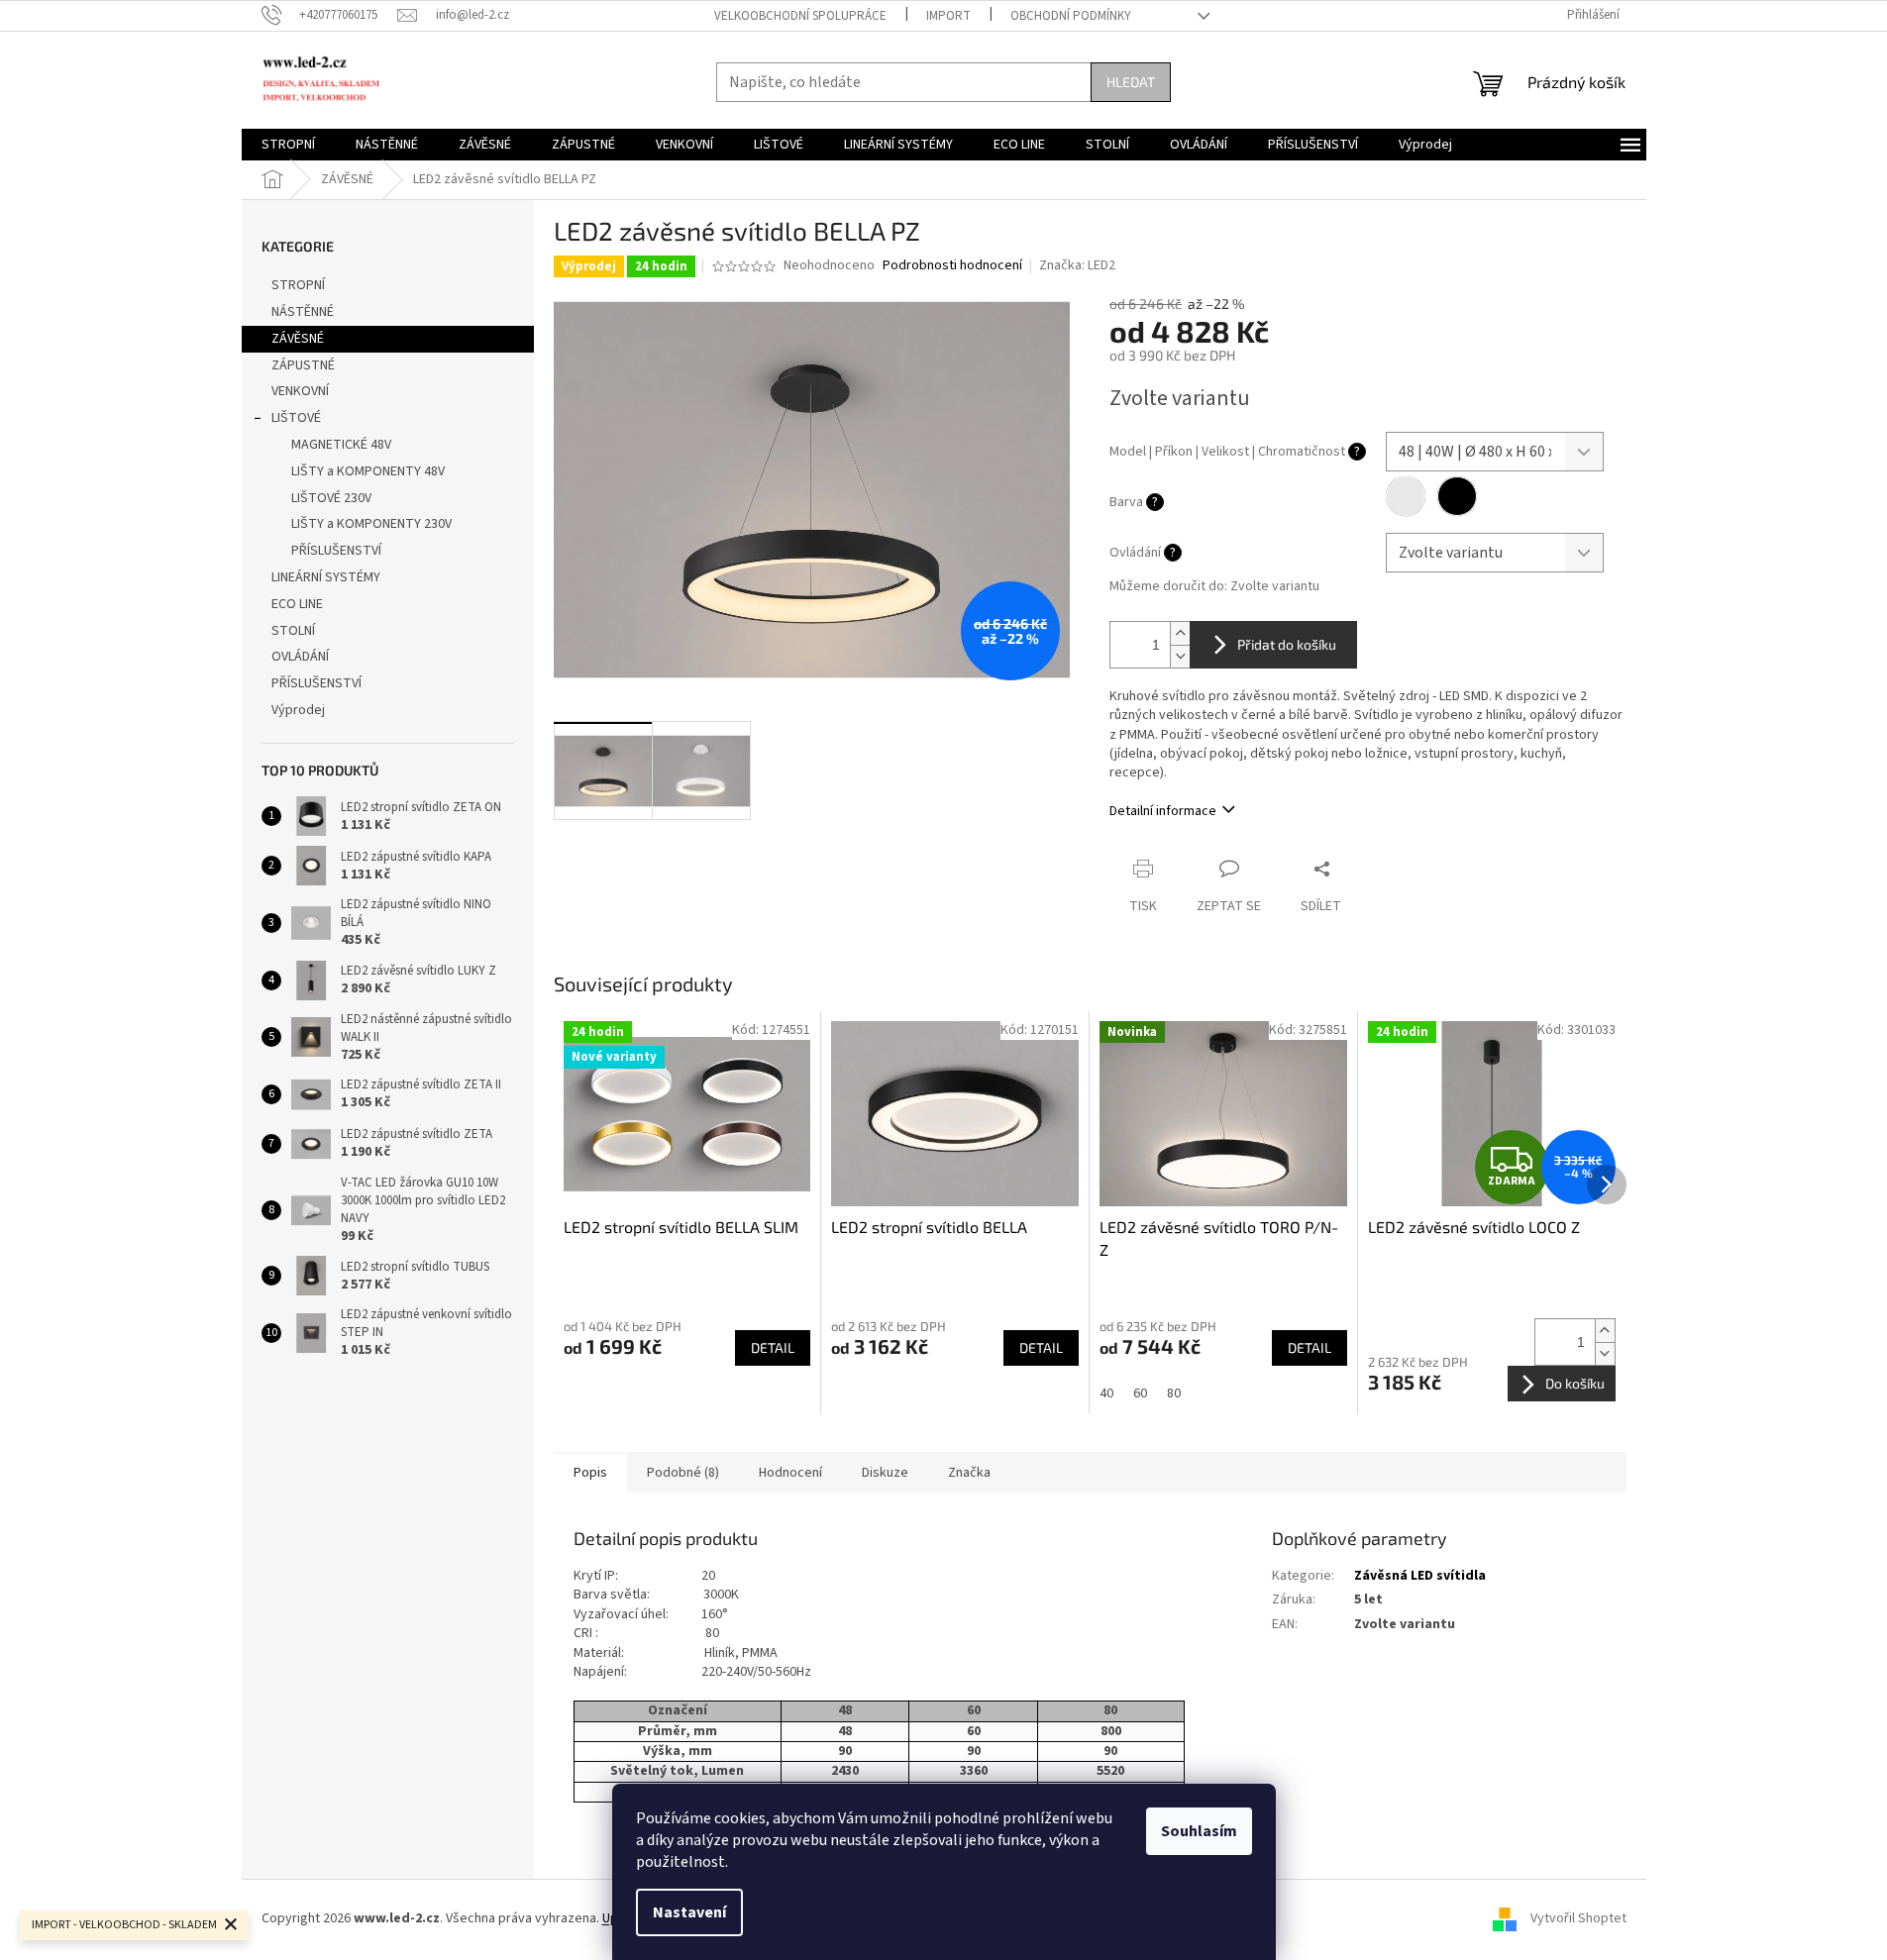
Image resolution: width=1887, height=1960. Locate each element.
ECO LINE (297, 604)
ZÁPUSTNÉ (303, 365)
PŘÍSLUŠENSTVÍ (336, 551)
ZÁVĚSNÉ (298, 339)
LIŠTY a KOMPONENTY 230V (371, 524)
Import (948, 16)
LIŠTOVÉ (296, 418)
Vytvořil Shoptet (1578, 1918)
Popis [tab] (590, 1473)
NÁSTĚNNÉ (303, 312)
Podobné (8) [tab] (683, 1473)
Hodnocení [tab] (790, 1473)
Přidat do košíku (1287, 644)
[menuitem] (288, 145)
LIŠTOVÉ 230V (331, 498)
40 (1106, 1393)
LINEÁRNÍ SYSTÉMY (326, 577)
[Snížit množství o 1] (1180, 656)
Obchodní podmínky (1071, 16)
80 (1174, 1393)
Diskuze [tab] (885, 1473)
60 (1140, 1393)
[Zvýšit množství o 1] (1180, 633)
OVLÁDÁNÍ (300, 657)
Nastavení (689, 1912)
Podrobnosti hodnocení (952, 266)
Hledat (1131, 82)
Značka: (1077, 265)
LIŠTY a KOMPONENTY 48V (368, 471)
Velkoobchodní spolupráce (800, 16)
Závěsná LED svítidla (1420, 1576)
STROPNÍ (298, 285)
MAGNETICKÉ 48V (341, 445)
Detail (773, 1347)
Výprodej (298, 710)
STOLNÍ (293, 631)
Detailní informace (1163, 811)
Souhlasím (1199, 1831)
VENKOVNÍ (300, 391)
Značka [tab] (969, 1473)
